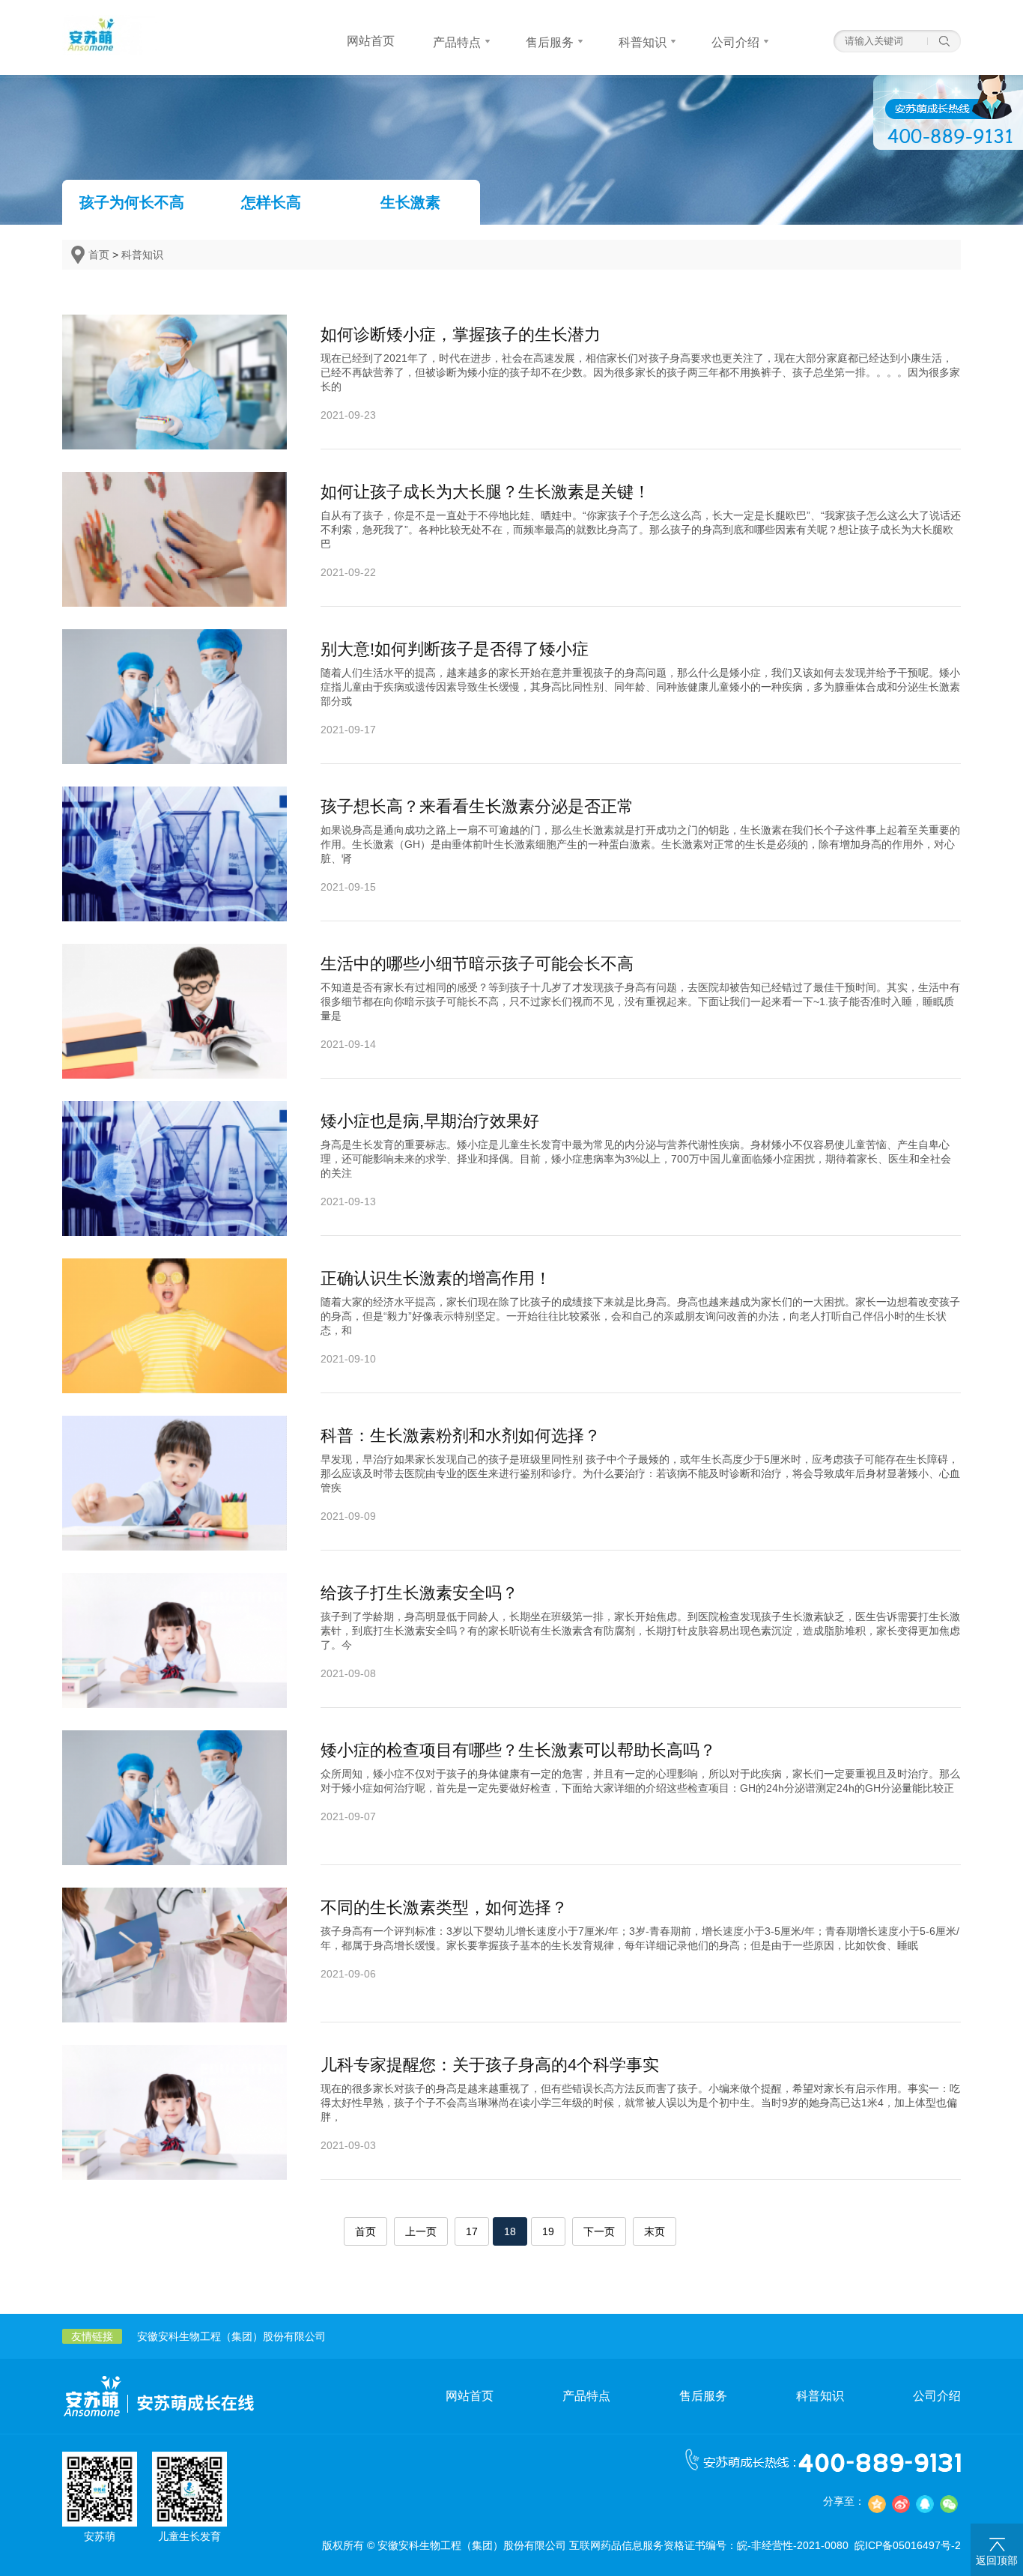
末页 (655, 2231)
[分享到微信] (949, 2504)
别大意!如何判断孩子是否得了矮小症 (455, 649)
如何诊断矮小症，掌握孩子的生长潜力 (461, 334)
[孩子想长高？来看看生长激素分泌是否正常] (174, 915)
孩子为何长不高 (132, 202)
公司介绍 (937, 2396)
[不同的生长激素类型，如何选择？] (174, 2016)
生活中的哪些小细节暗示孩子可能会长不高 (477, 964)
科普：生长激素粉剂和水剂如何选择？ (461, 1436)
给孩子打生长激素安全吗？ (419, 1593)
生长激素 (410, 202)
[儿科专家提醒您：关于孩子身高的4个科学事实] (174, 2174)
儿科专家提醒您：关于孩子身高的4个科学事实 (490, 2065)
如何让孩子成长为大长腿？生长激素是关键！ (485, 492)
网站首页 (470, 2396)
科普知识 (142, 255)
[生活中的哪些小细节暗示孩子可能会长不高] (174, 1073)
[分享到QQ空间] (877, 2504)
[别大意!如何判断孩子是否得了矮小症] (174, 758)
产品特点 (586, 2396)
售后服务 (703, 2396)
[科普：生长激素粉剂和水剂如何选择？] (174, 1545)
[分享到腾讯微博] (925, 2504)
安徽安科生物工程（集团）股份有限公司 (231, 2336)
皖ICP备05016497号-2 (908, 2545)
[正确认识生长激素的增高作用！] (174, 1387)
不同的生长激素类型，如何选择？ (444, 1907)
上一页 (421, 2231)
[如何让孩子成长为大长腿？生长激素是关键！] (174, 601)
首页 (99, 255)
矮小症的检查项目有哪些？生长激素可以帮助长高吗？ (518, 1750)
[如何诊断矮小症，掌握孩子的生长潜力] (174, 443)
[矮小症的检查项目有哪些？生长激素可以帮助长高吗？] (174, 1859)
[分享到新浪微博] (901, 2504)
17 (472, 2231)
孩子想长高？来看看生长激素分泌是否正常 (477, 806)
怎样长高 (271, 202)
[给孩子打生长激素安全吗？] (174, 1702)
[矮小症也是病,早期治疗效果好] (174, 1230)
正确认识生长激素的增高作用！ (436, 1278)
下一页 (599, 2231)
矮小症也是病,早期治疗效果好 (430, 1121)
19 (548, 2231)
